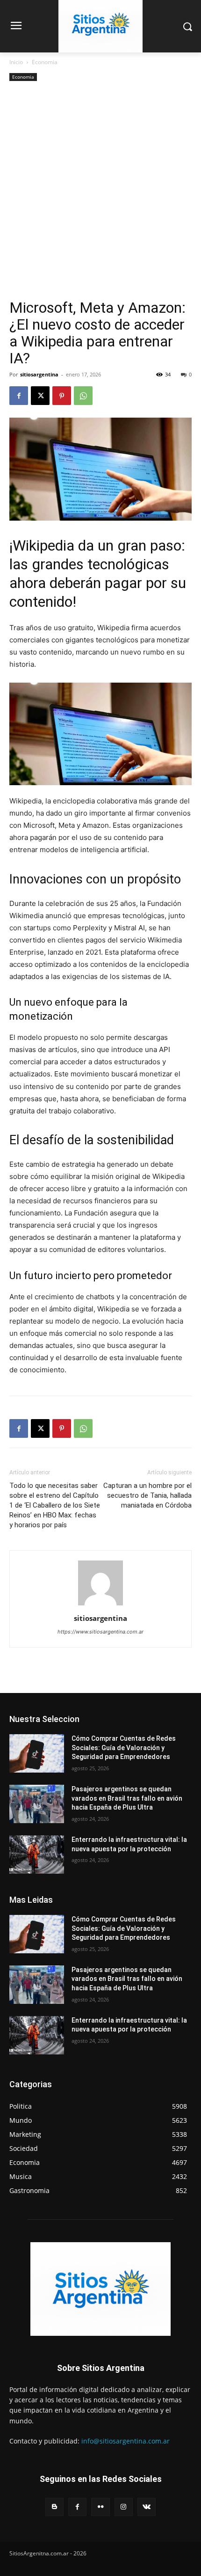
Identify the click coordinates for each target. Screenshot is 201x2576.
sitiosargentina (39, 374)
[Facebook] (19, 396)
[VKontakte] (147, 2507)
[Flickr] (100, 2507)
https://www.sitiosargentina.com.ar (100, 1632)
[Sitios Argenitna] (100, 2289)
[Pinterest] (62, 396)
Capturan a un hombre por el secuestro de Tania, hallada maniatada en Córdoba (147, 1495)
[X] (40, 396)
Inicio (16, 62)
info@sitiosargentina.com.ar (126, 2441)
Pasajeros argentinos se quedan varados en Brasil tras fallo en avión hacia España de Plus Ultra (127, 1798)
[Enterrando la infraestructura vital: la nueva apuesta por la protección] (37, 1855)
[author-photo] (100, 1605)
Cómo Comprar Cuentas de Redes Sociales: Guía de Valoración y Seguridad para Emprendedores (124, 1748)
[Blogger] (54, 2507)
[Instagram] (124, 2507)
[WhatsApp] (83, 396)
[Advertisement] (100, 194)
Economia (45, 62)
